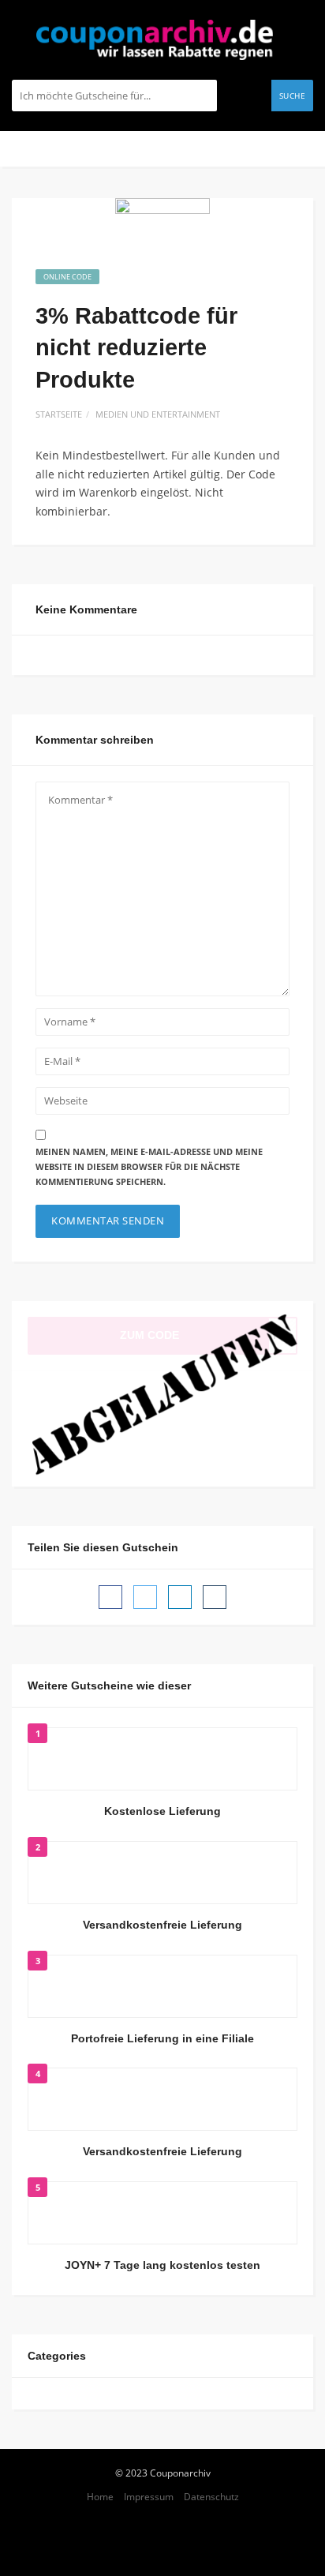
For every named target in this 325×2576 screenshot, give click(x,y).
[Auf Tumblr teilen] (215, 1597)
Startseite (59, 414)
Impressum (149, 2496)
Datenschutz (211, 2496)
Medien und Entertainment (158, 414)
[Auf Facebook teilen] (110, 1597)
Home (100, 2496)
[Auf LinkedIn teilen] (180, 1597)
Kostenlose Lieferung (162, 1811)
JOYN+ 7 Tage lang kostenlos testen (162, 2265)
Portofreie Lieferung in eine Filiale (162, 2038)
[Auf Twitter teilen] (145, 1597)
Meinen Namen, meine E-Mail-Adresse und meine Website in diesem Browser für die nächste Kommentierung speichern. (149, 1166)
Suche (293, 96)
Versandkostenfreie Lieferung (162, 1925)
